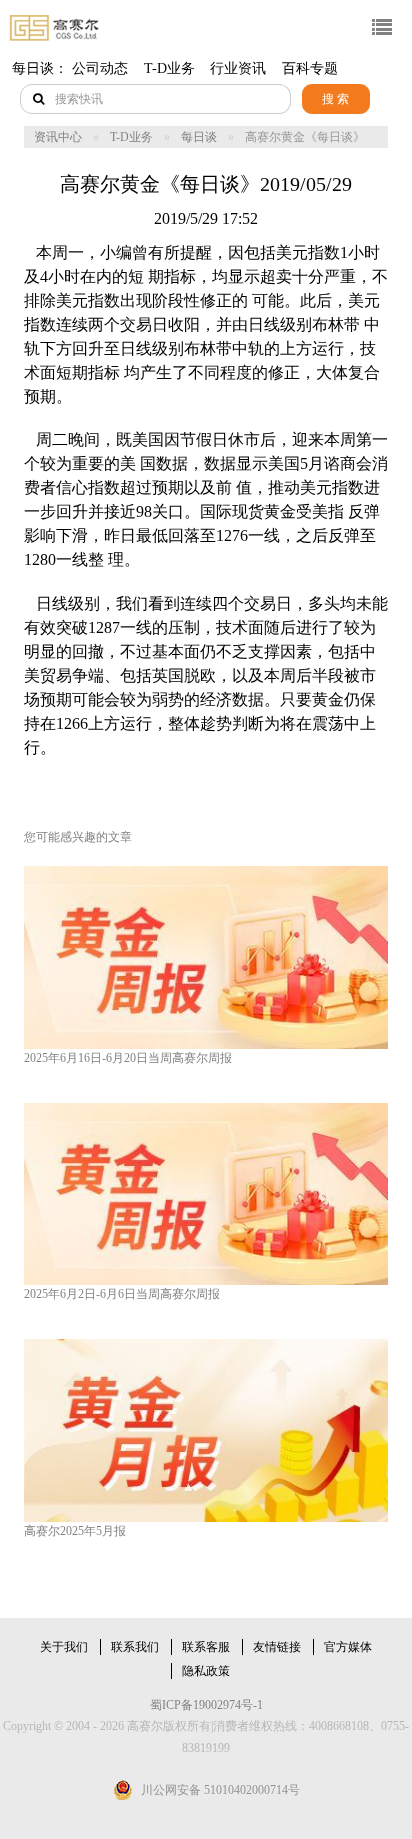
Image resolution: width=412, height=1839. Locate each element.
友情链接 (277, 1647)
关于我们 (64, 1647)
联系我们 (135, 1647)
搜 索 (335, 99)
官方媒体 (348, 1647)
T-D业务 (169, 68)
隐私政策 (206, 1671)
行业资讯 (238, 68)
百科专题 (310, 68)
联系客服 (206, 1647)
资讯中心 (58, 137)
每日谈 (199, 137)
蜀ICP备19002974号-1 (206, 1705)
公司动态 (100, 68)
